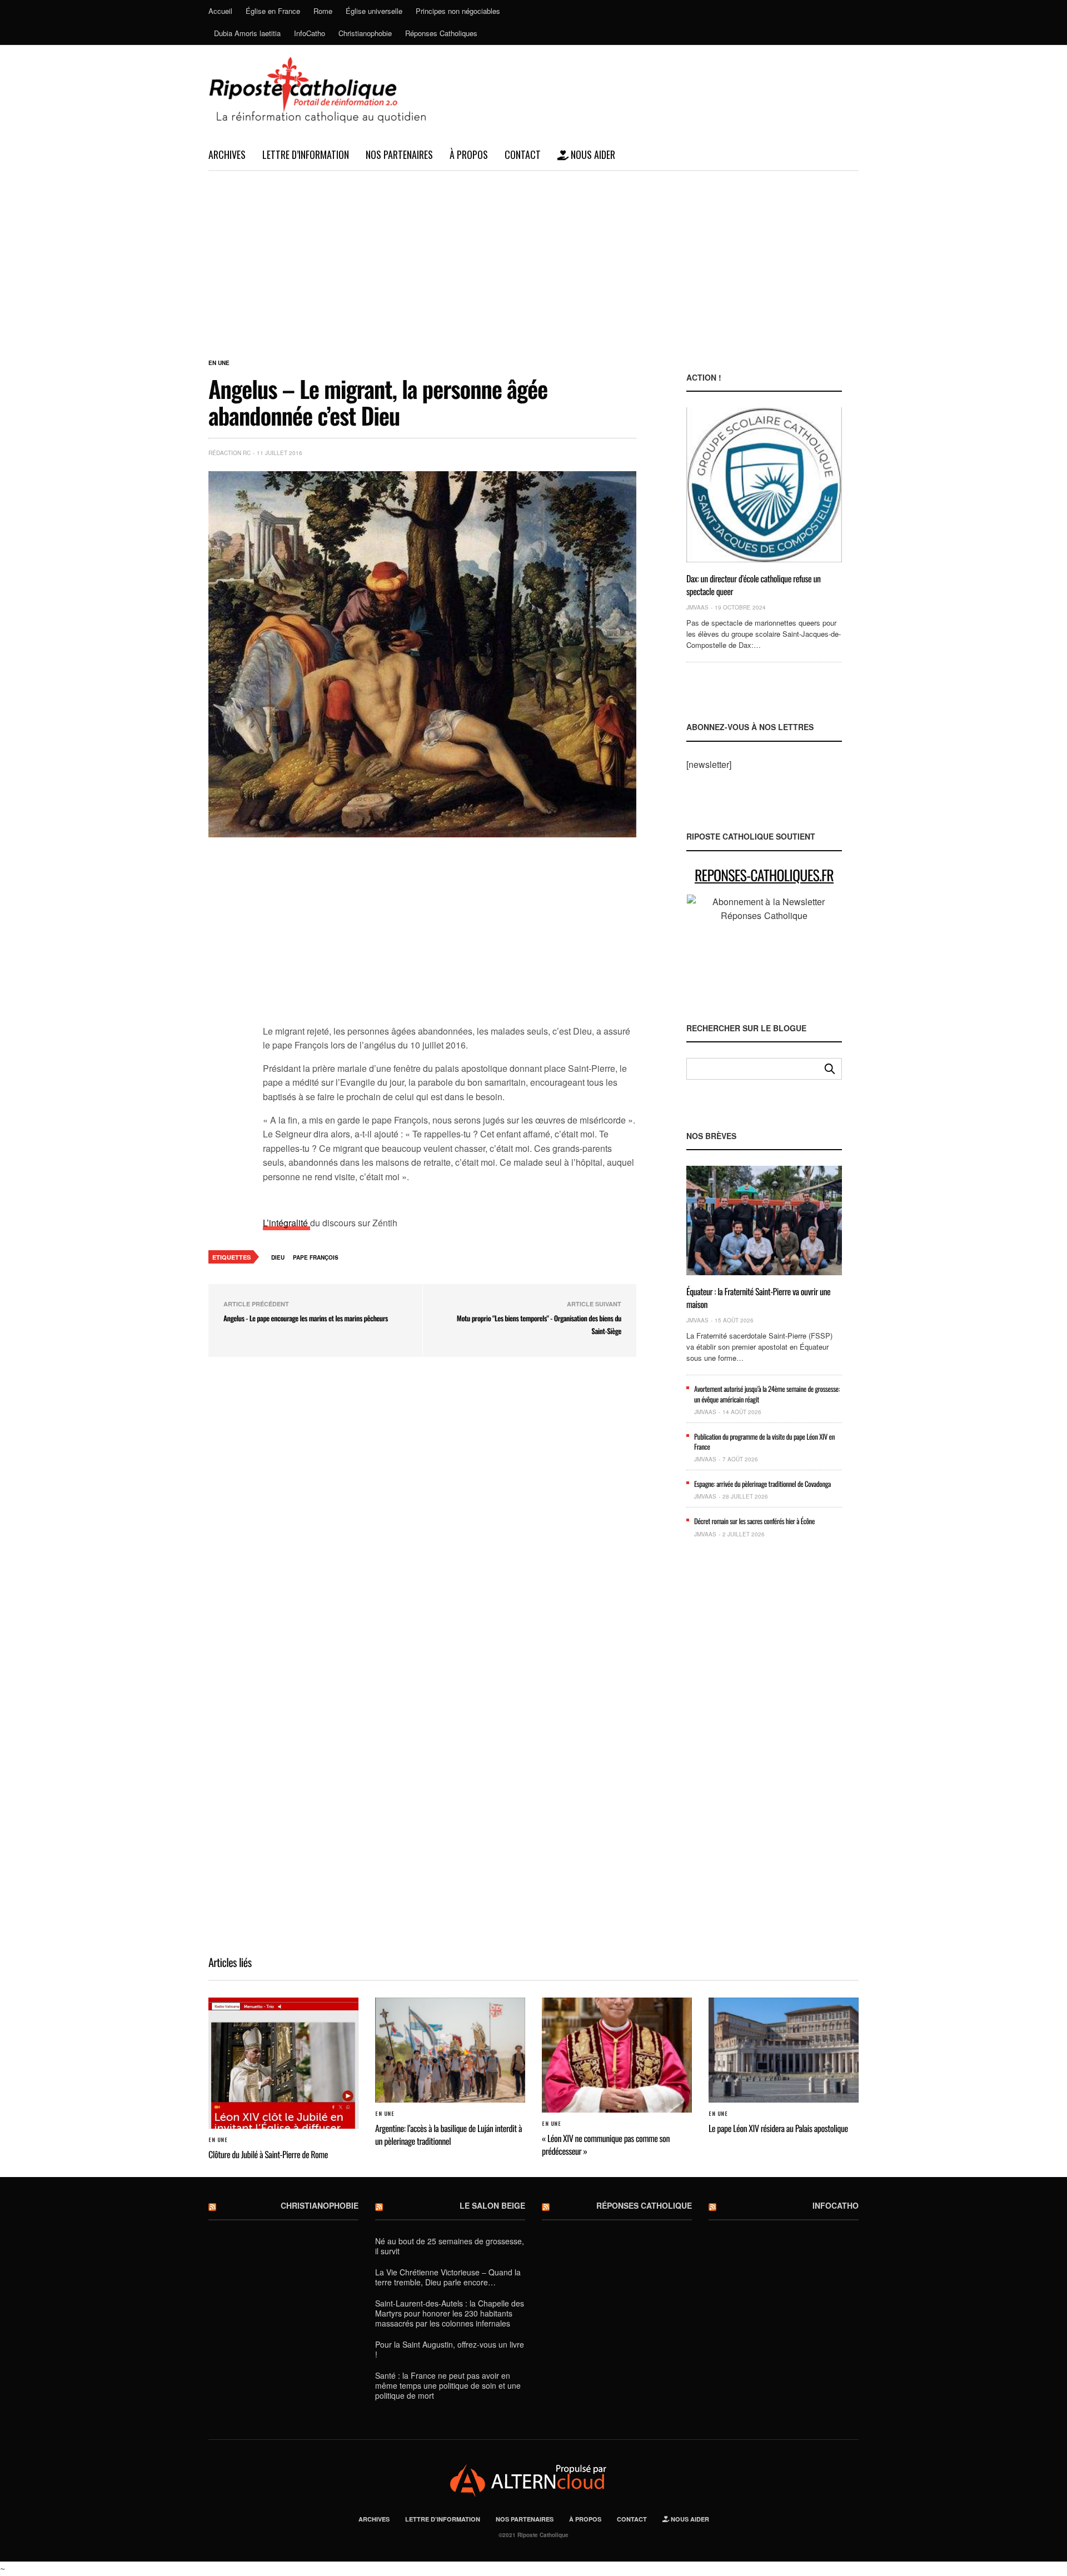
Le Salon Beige (492, 2205)
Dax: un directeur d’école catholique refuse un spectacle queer (754, 585)
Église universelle (374, 11)
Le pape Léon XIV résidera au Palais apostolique (778, 2128)
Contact (523, 154)
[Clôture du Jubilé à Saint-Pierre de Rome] (283, 2063)
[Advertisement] (533, 254)
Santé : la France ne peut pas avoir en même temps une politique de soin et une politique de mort (448, 2385)
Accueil (220, 11)
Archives (227, 154)
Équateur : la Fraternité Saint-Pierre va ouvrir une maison (758, 1297)
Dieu (278, 1257)
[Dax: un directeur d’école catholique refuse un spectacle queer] (764, 485)
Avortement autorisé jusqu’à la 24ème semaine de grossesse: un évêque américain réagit (767, 1394)
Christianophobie (365, 33)
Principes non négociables (458, 11)
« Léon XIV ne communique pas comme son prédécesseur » (606, 2144)
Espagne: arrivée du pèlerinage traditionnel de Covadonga (762, 1484)
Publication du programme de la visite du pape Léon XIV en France (764, 1441)
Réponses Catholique (644, 2205)
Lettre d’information (306, 154)
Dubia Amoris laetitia (247, 33)
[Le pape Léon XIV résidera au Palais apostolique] (784, 2050)
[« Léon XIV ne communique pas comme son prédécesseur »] (617, 2055)
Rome (323, 11)
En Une (219, 363)
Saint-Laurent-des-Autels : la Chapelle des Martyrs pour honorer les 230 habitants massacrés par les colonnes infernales (450, 2313)
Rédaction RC (230, 453)
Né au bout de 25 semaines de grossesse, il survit (450, 2246)
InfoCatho (310, 33)
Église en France (273, 11)
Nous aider (592, 154)
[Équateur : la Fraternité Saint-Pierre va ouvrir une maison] (764, 1220)
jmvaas (697, 607)
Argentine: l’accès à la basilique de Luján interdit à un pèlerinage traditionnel (448, 2134)
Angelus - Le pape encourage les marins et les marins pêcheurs (306, 1318)
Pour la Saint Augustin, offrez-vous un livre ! (450, 2349)
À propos (469, 154)
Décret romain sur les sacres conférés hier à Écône (754, 1521)
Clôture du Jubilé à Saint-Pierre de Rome (268, 2154)
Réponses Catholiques (441, 33)
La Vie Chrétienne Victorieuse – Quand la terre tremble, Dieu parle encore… (448, 2277)
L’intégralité (286, 1223)
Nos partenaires (399, 154)
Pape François (316, 1257)
